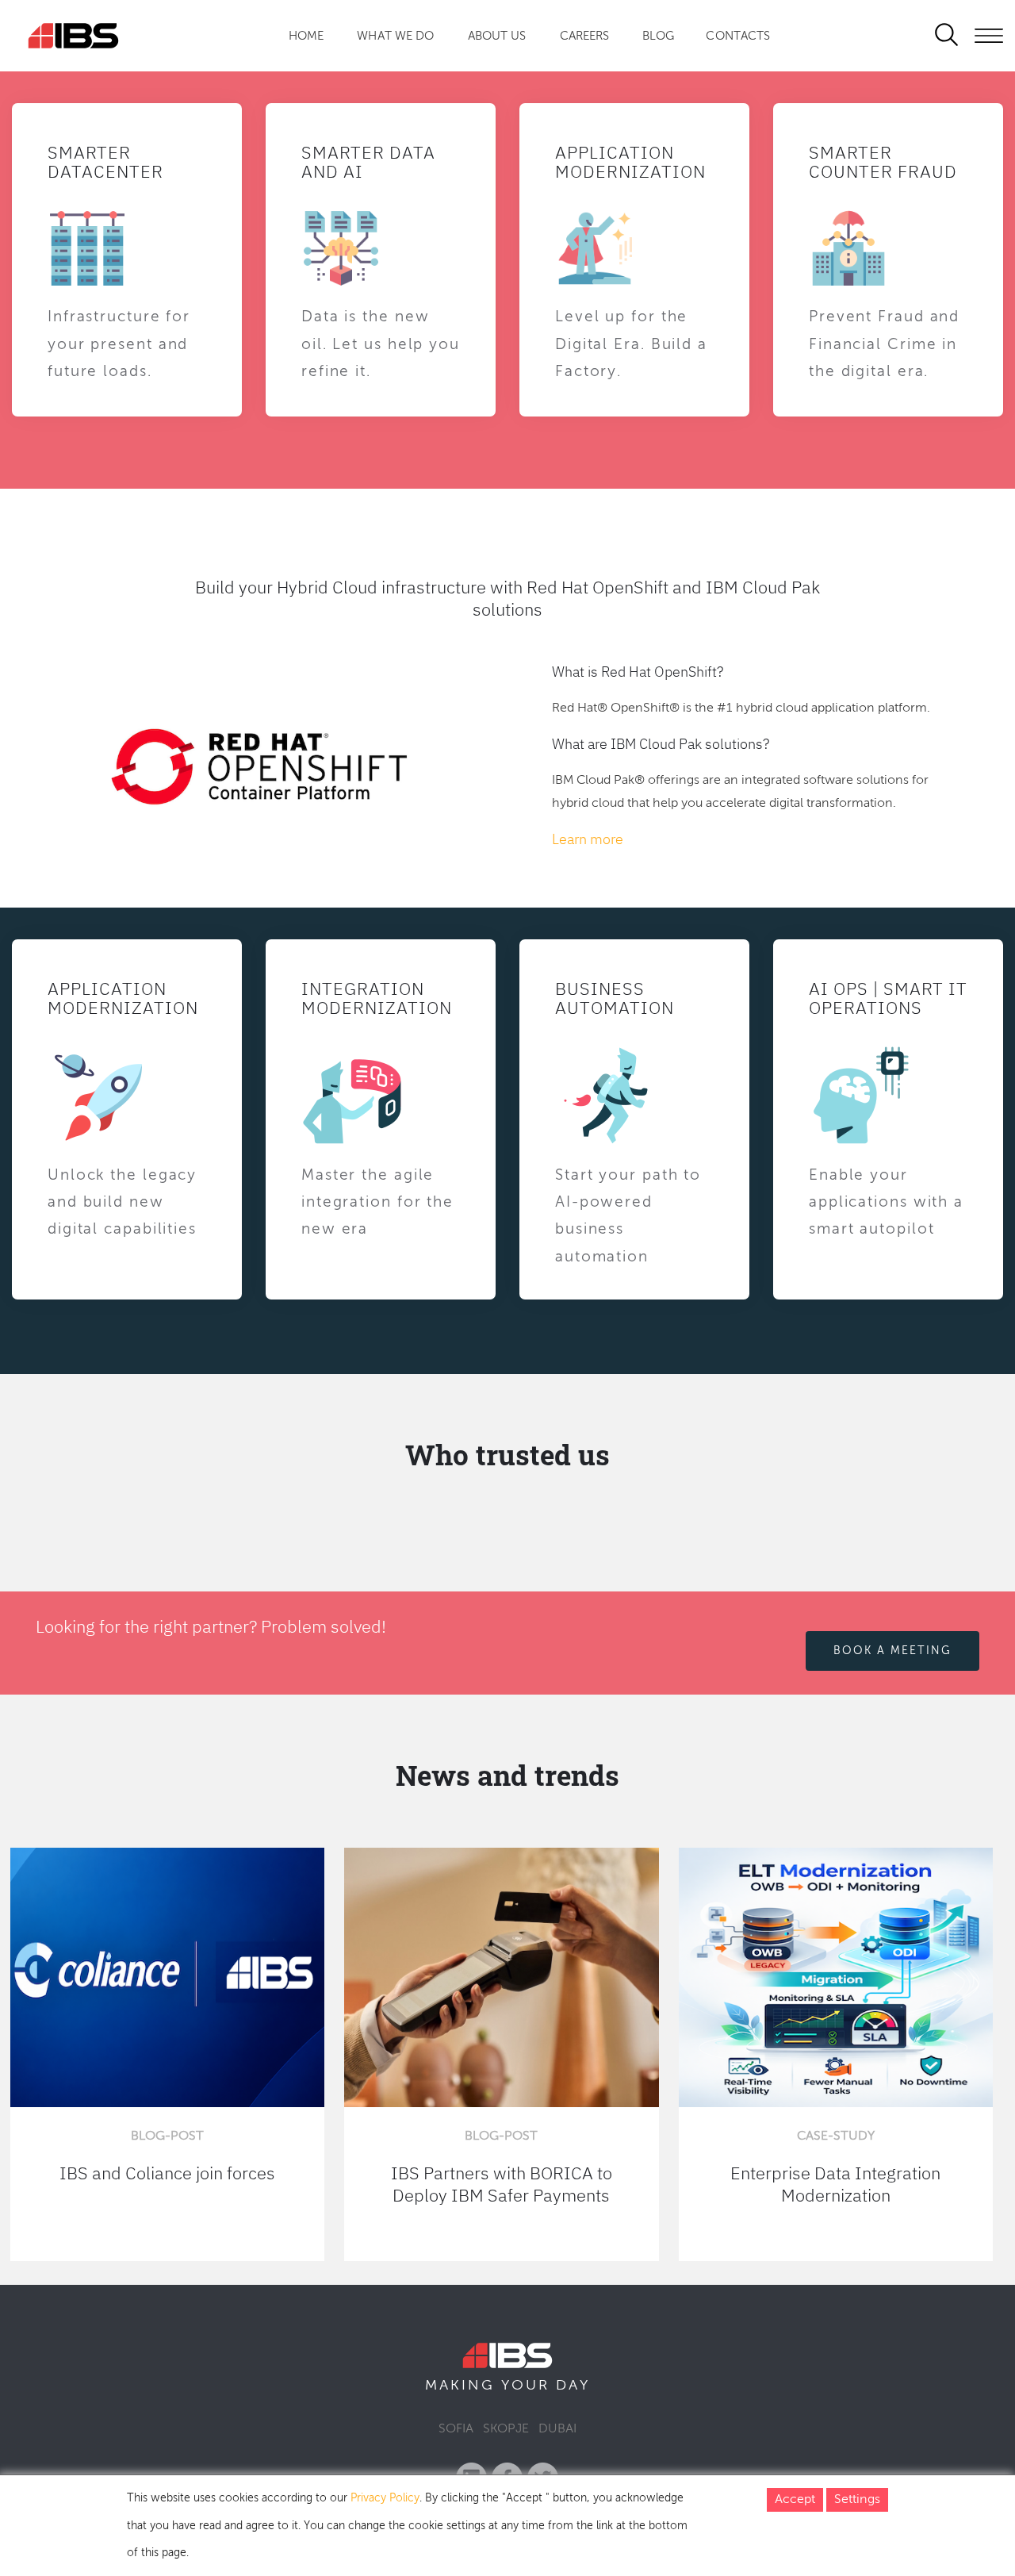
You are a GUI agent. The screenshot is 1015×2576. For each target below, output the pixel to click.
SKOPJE (506, 2429)
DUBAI (557, 2429)
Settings (857, 2500)
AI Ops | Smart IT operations (888, 998)
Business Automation (615, 998)
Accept (795, 2500)
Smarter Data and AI (368, 161)
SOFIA (456, 2429)
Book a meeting (892, 1650)
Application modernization (123, 998)
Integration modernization (377, 998)
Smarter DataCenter (105, 161)
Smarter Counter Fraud (883, 161)
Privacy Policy (385, 2498)
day (573, 2386)
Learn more (588, 839)
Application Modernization (630, 161)
